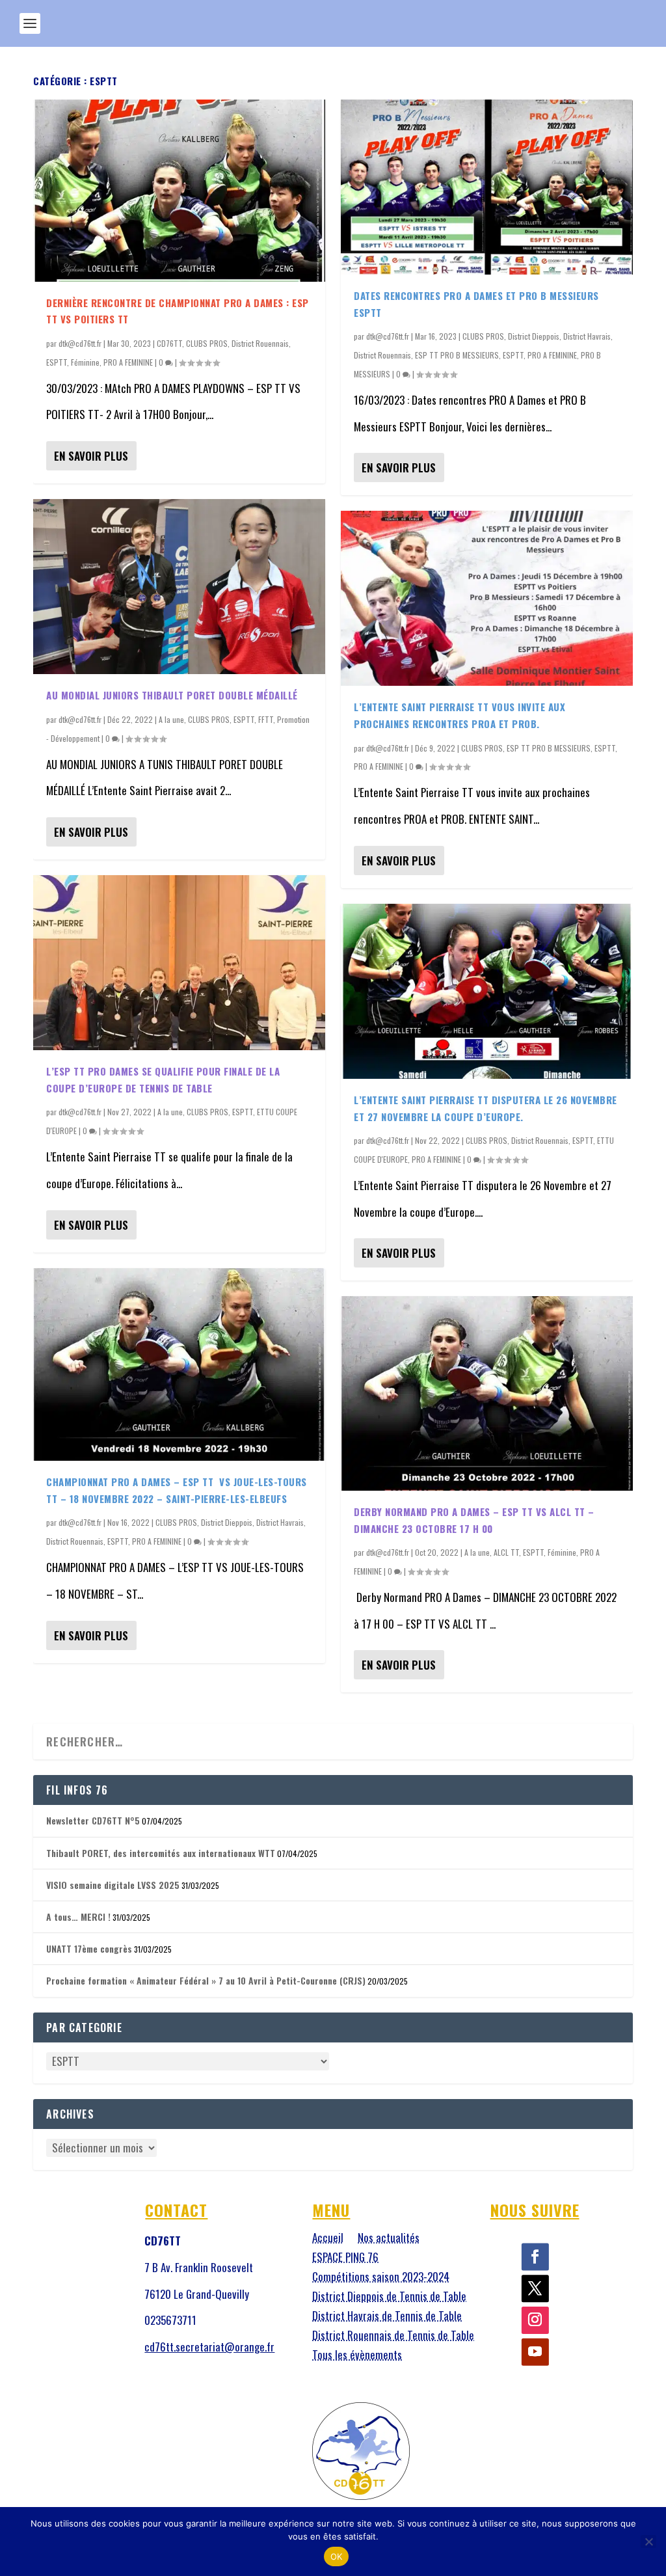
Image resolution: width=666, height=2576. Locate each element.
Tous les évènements (357, 2356)
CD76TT (169, 343)
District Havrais (280, 1522)
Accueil (328, 2239)
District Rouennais (260, 343)
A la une (171, 719)
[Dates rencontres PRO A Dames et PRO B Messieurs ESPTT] (487, 187)
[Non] (648, 2542)
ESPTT (57, 362)
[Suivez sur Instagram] (535, 2320)
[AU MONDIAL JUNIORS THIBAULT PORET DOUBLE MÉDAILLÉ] (179, 587)
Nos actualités (389, 2239)
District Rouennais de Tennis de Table (393, 2337)
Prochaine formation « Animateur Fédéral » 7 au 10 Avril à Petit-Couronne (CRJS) (206, 1980)
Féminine (85, 362)
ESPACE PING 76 (345, 2259)
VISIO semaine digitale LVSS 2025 (113, 1885)
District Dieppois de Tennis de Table (389, 2298)
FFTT (266, 719)
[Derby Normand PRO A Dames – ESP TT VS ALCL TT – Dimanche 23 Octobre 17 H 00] (487, 1393)
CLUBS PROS (207, 343)
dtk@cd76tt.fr (80, 343)
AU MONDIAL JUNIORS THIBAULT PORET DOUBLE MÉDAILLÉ (172, 695)
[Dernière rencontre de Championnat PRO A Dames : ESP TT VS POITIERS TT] (179, 191)
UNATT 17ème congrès (89, 1948)
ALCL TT (506, 1552)
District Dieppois (227, 1522)
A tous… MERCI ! (78, 1917)
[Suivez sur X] (535, 2288)
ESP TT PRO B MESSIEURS (457, 355)
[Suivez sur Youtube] (535, 2352)
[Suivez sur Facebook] (535, 2257)
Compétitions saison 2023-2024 (381, 2278)
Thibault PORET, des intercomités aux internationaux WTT (161, 1853)
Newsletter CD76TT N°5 (93, 1820)
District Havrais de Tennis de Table (387, 2317)
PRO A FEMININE (128, 362)
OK (337, 2556)
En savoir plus (91, 456)
